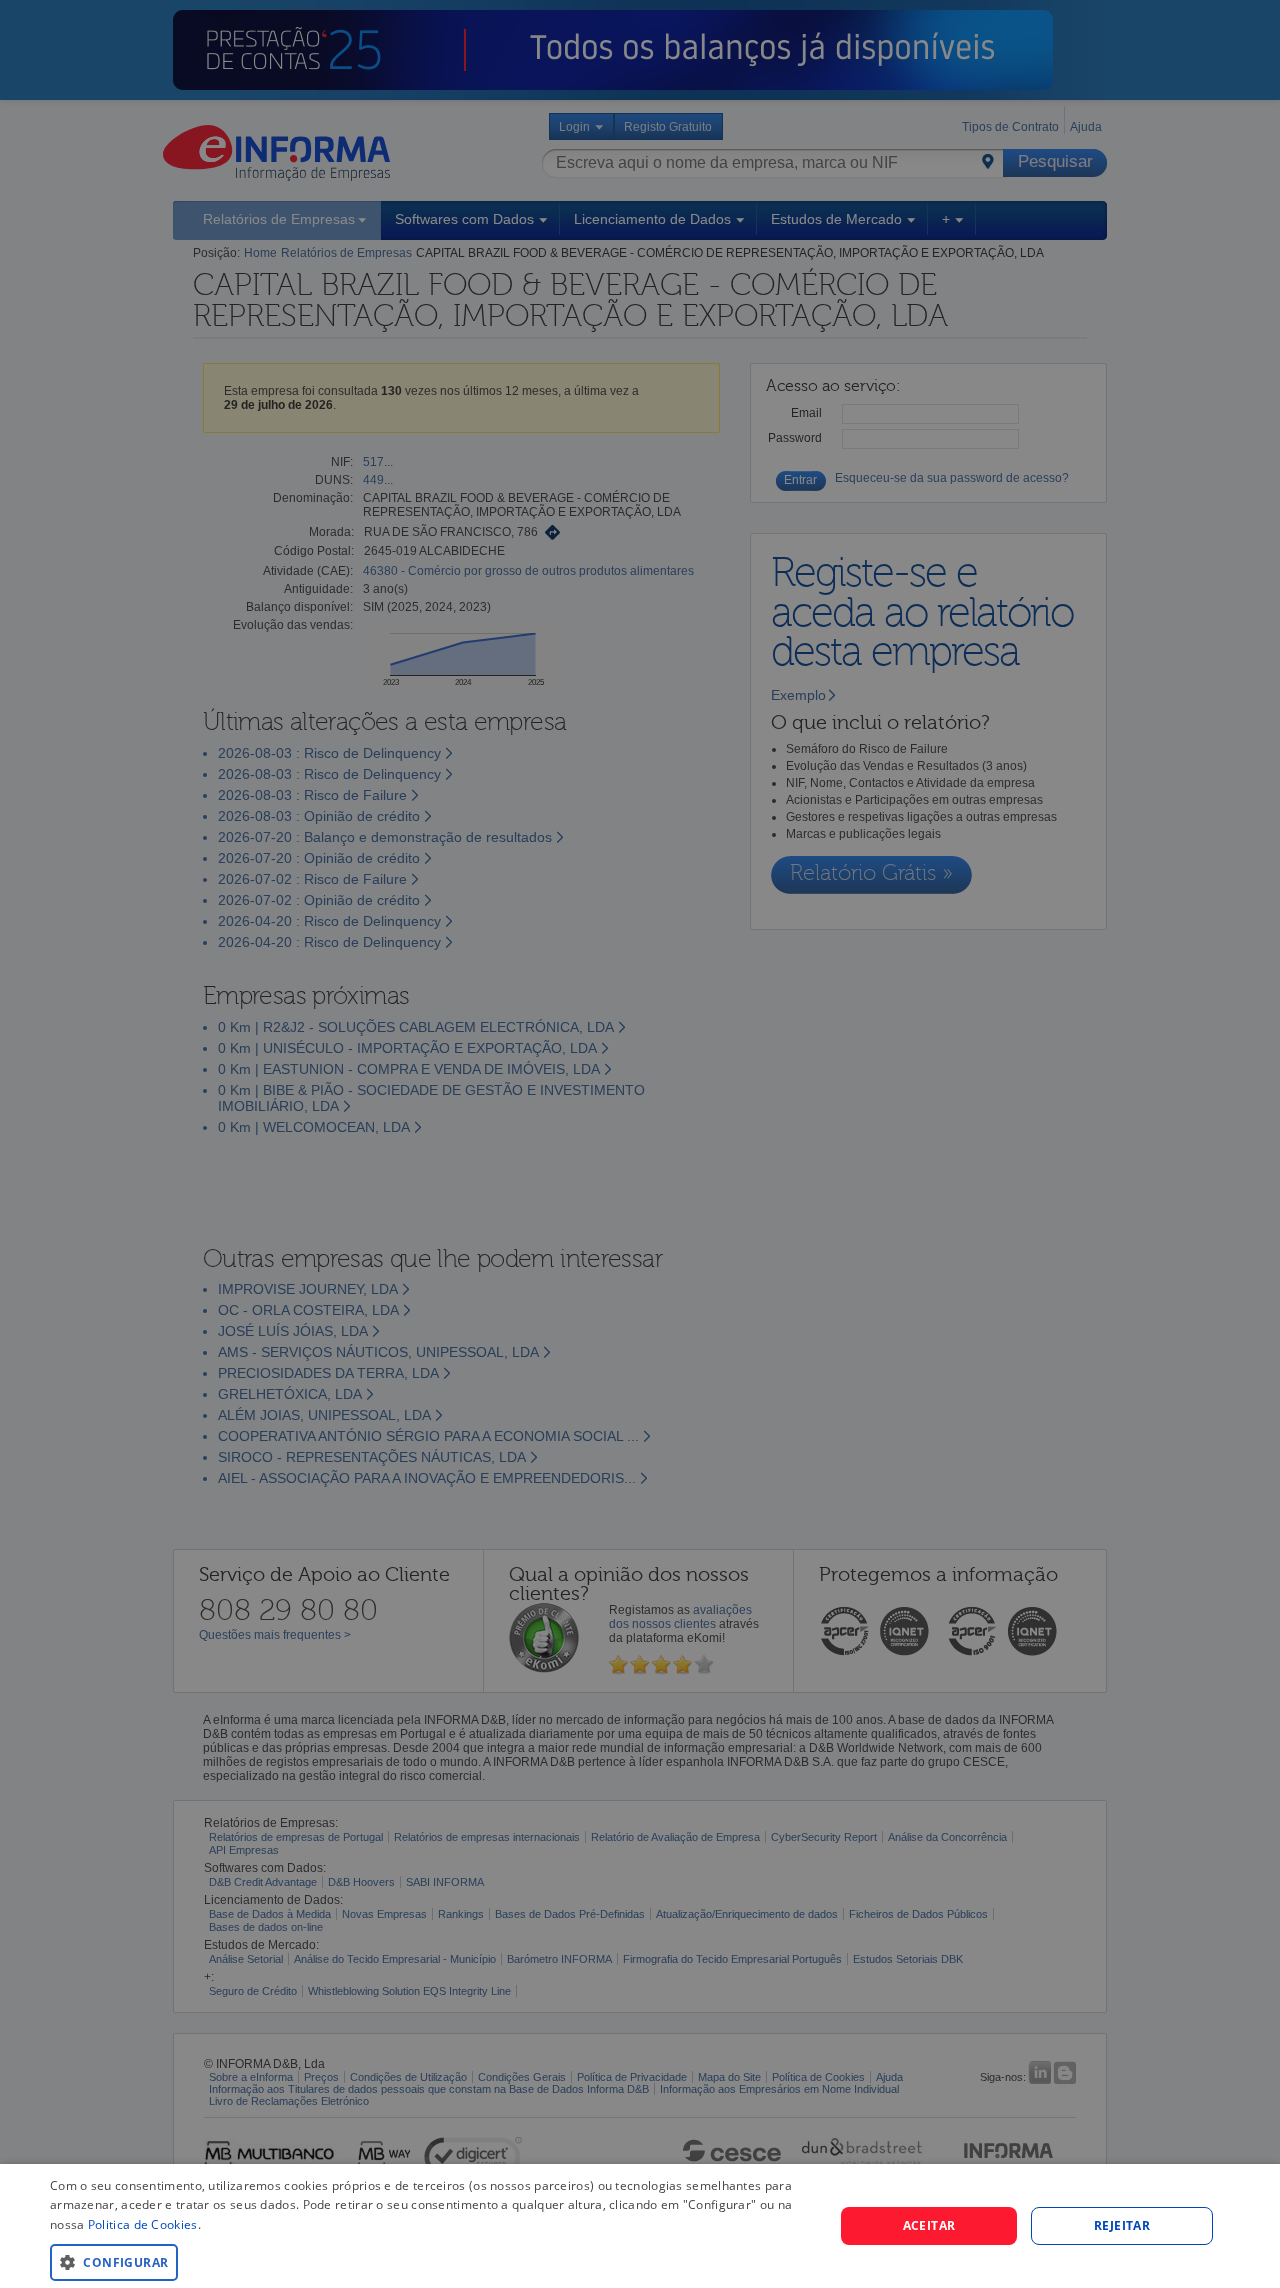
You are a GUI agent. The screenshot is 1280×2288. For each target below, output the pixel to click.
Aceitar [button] (929, 2225)
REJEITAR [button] (1122, 2225)
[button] (430, 2261)
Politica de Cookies (143, 2224)
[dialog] (640, 2226)
